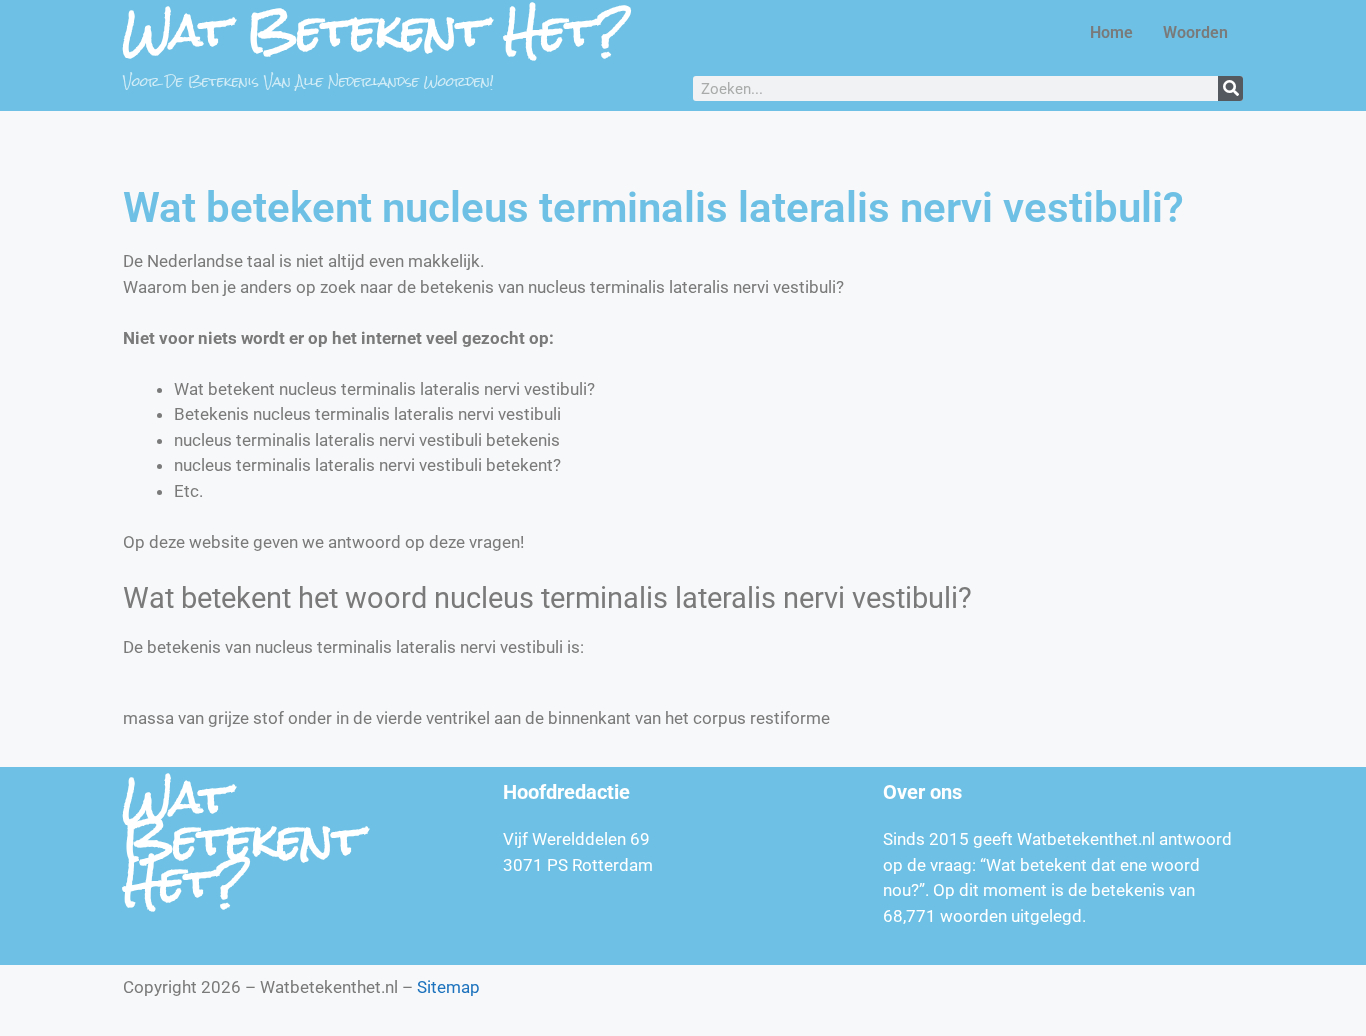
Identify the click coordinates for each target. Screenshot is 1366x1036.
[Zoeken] (1230, 88)
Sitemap (448, 987)
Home (1111, 32)
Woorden (1195, 32)
